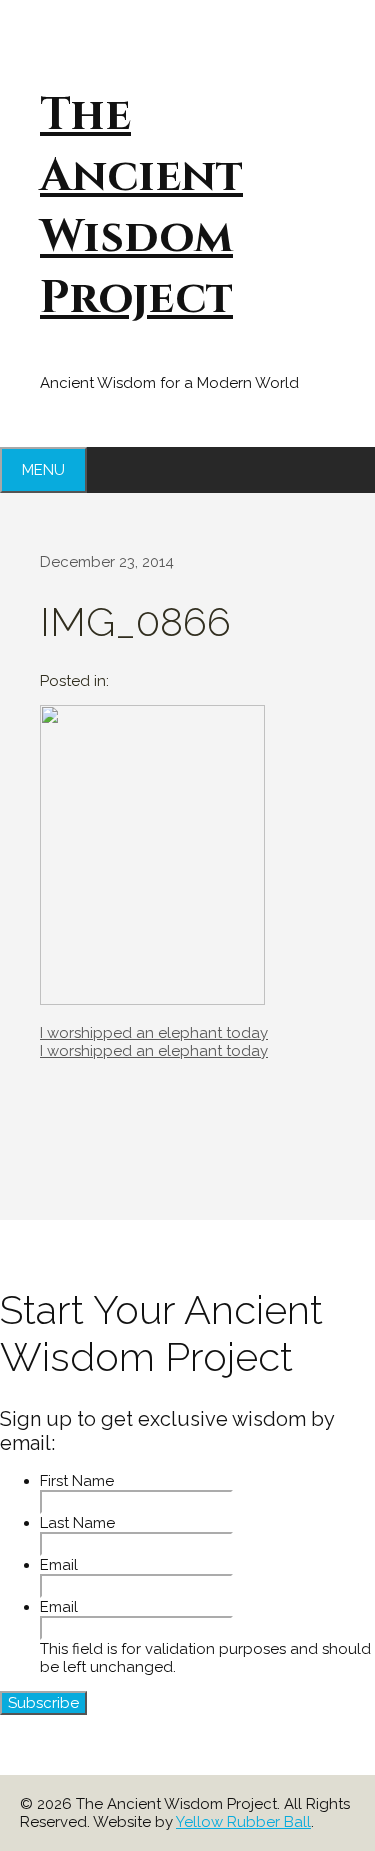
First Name (77, 1481)
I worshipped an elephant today (154, 1033)
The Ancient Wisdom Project (141, 207)
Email (59, 1565)
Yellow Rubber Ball (243, 1822)
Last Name (77, 1523)
